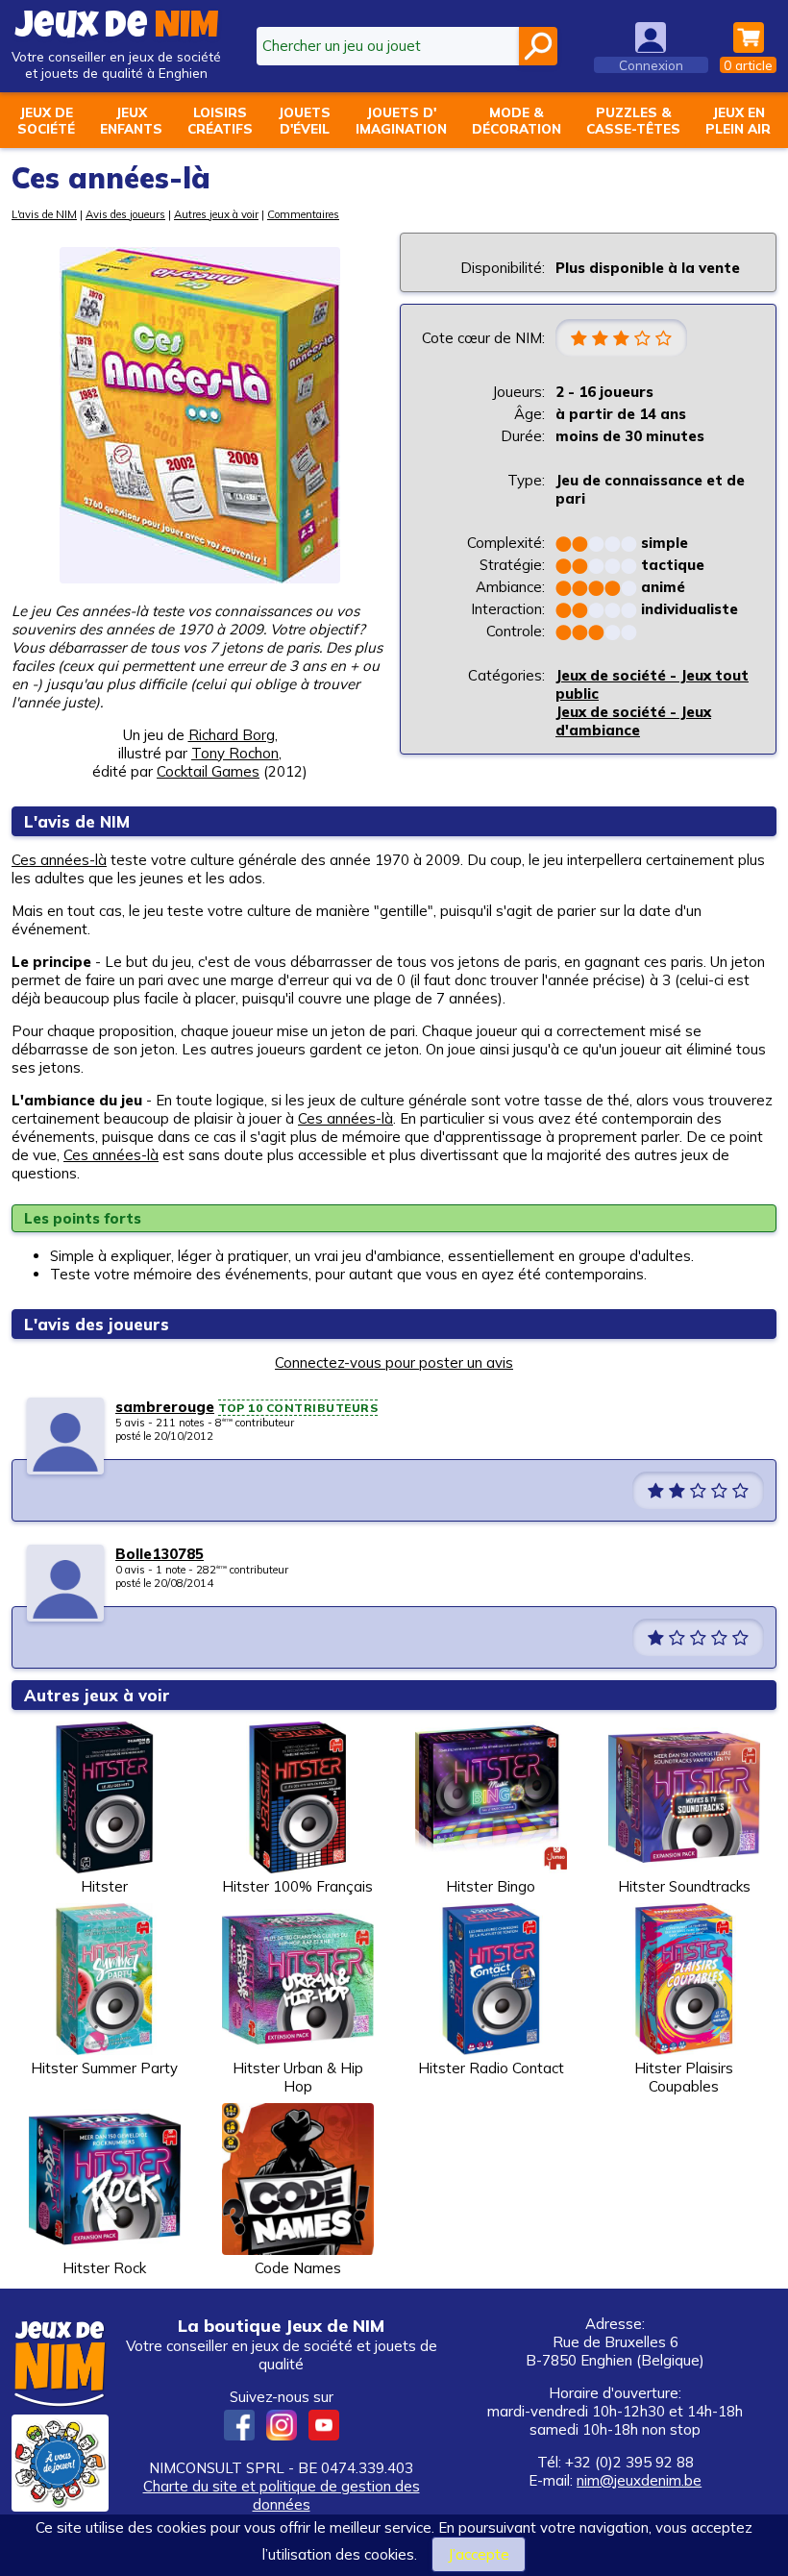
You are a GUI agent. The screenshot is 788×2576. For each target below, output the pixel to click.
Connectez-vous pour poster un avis (394, 1362)
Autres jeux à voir (216, 214)
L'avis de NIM (44, 214)
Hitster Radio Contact (491, 2068)
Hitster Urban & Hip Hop (298, 2077)
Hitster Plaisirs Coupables (684, 2077)
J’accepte (479, 2554)
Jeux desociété (46, 120)
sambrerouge (165, 1407)
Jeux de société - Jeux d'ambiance (633, 721)
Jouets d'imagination (401, 120)
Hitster (104, 1886)
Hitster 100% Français (297, 1886)
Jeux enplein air (738, 120)
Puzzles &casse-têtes (633, 120)
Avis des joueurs (125, 214)
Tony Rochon (235, 753)
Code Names (298, 2268)
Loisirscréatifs (220, 120)
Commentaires (303, 214)
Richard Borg (232, 735)
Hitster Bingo (491, 1886)
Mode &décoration (517, 120)
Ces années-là (59, 860)
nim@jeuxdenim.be (639, 2480)
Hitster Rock (104, 2268)
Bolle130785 (160, 1554)
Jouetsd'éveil (304, 120)
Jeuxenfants (131, 120)
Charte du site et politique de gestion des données (282, 2495)
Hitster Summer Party (104, 2068)
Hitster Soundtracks (684, 1886)
